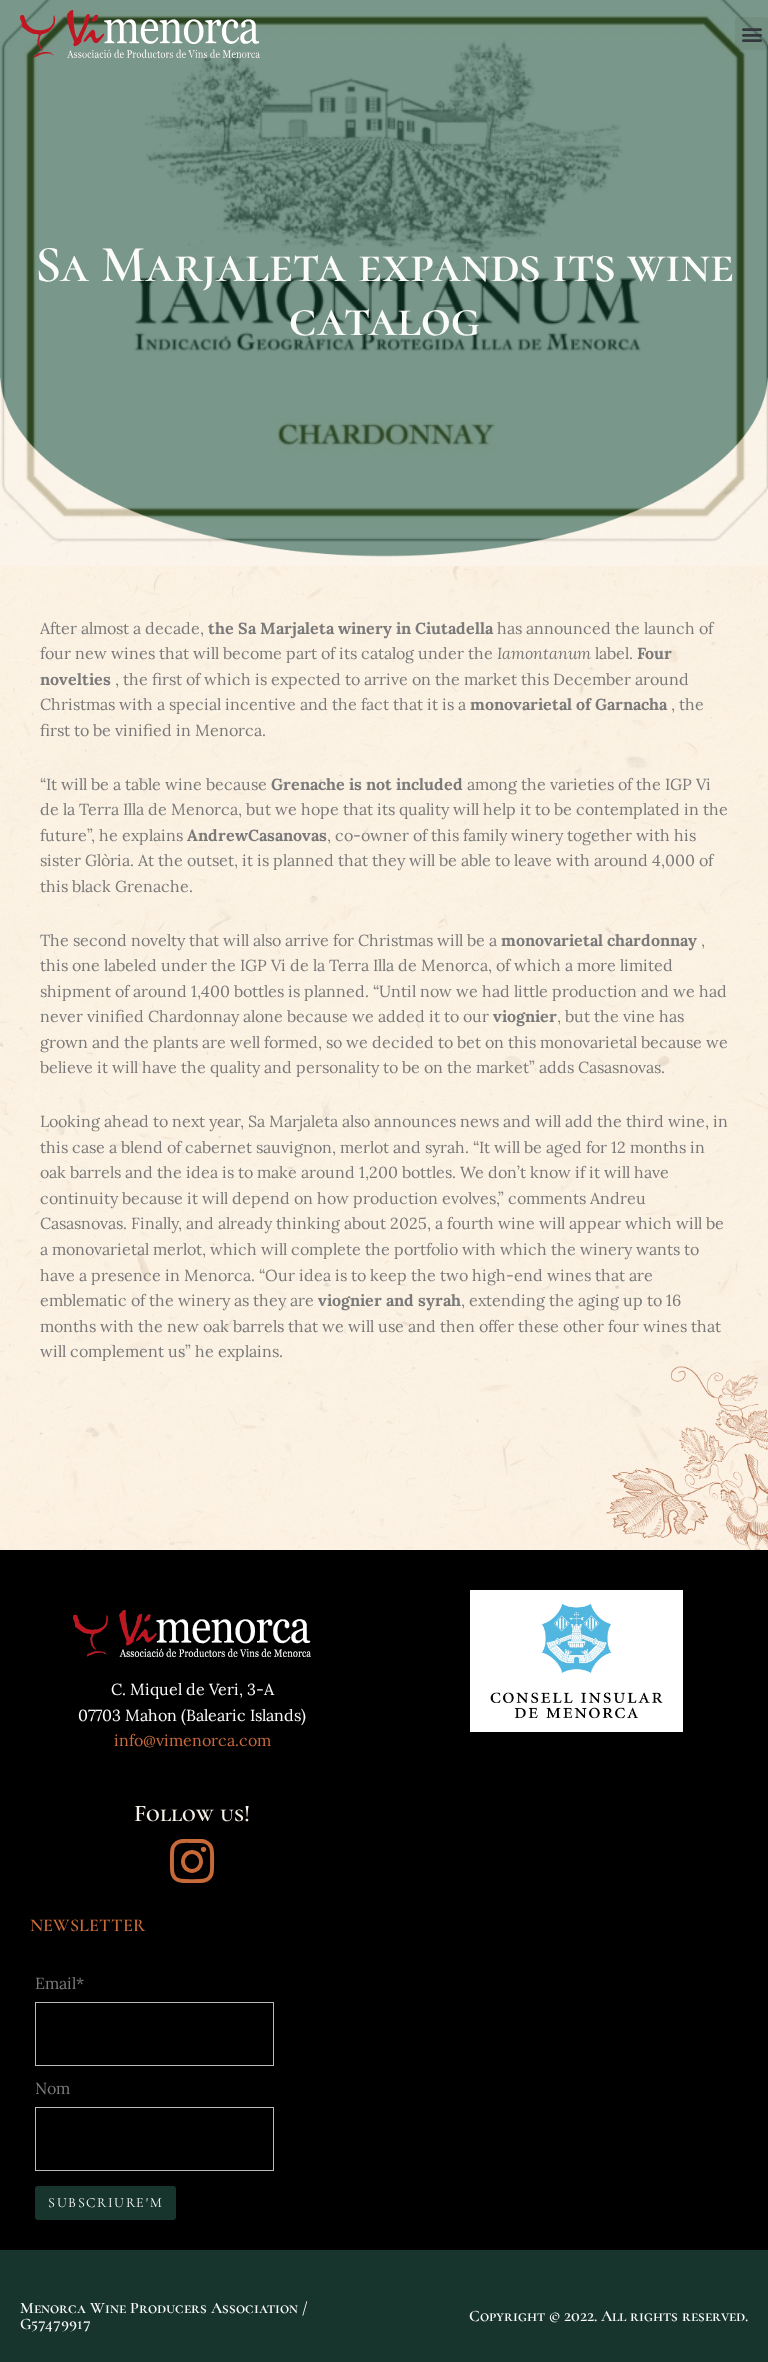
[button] (751, 33)
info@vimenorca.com (192, 1740)
